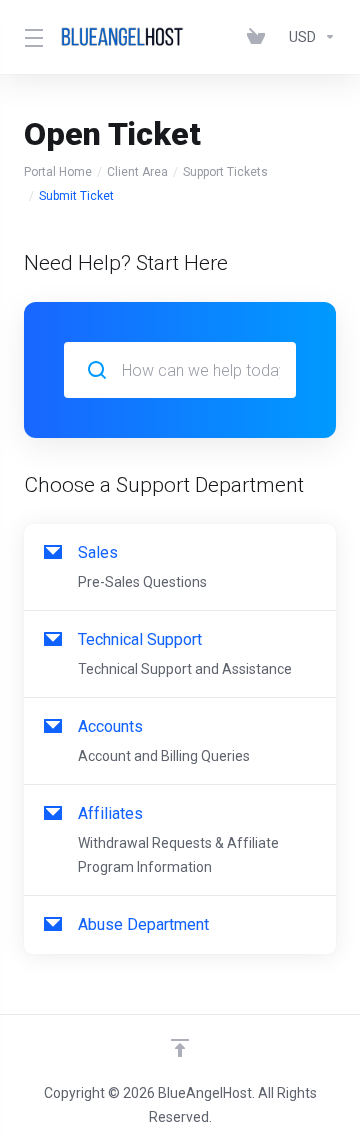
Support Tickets (225, 172)
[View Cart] (260, 37)
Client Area (137, 172)
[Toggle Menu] (30, 37)
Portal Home (58, 172)
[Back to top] (180, 1048)
